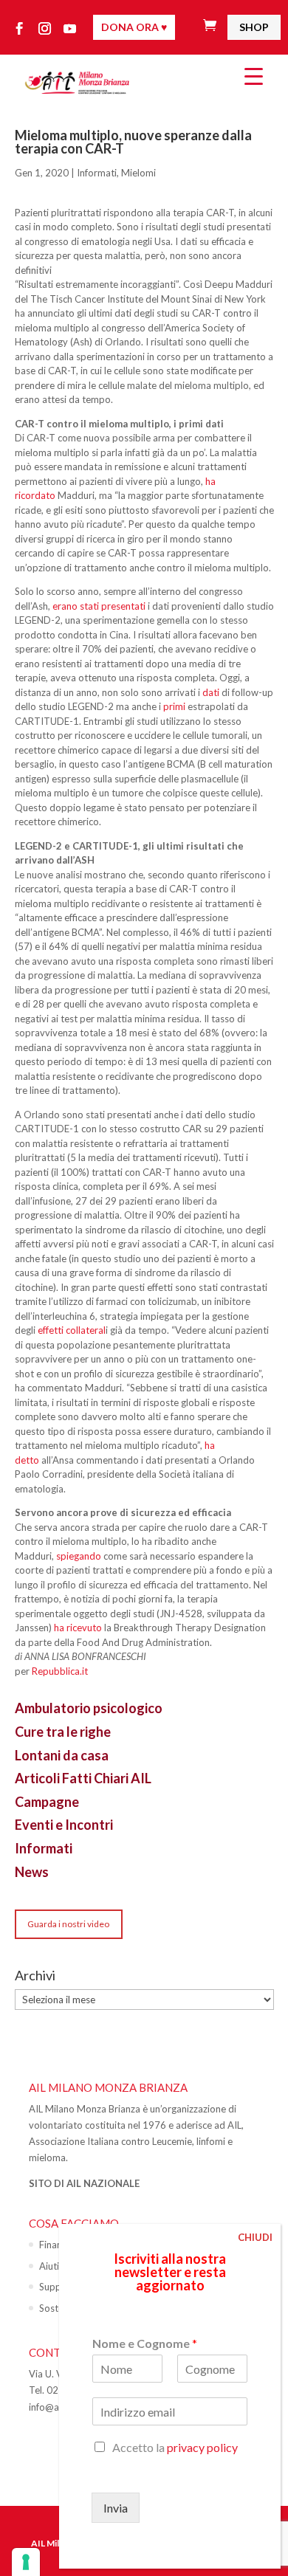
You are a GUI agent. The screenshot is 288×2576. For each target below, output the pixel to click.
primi (174, 706)
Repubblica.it (60, 1671)
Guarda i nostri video (68, 1924)
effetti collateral (72, 1330)
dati (211, 692)
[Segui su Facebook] (20, 29)
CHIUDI (255, 2237)
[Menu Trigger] (254, 76)
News (32, 1872)
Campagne (47, 1802)
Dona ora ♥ (134, 27)
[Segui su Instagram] (45, 29)
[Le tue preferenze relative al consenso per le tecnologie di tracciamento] (26, 2562)
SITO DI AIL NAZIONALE (84, 2183)
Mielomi (138, 173)
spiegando (79, 1556)
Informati (97, 173)
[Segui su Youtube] (70, 29)
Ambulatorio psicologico (89, 1708)
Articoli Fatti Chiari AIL (83, 1778)
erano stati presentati (99, 606)
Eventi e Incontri (64, 1825)
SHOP (254, 27)
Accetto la (175, 2447)
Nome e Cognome (145, 2343)
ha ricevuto (78, 1628)
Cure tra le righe (63, 1732)
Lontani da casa (62, 1755)
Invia (116, 2508)
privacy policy (202, 2447)
